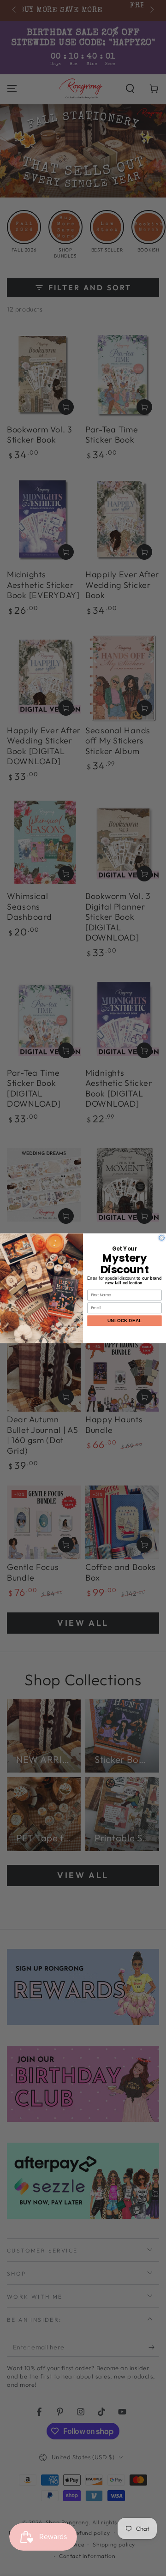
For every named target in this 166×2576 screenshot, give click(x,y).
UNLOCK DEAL (125, 1320)
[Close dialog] (162, 1238)
